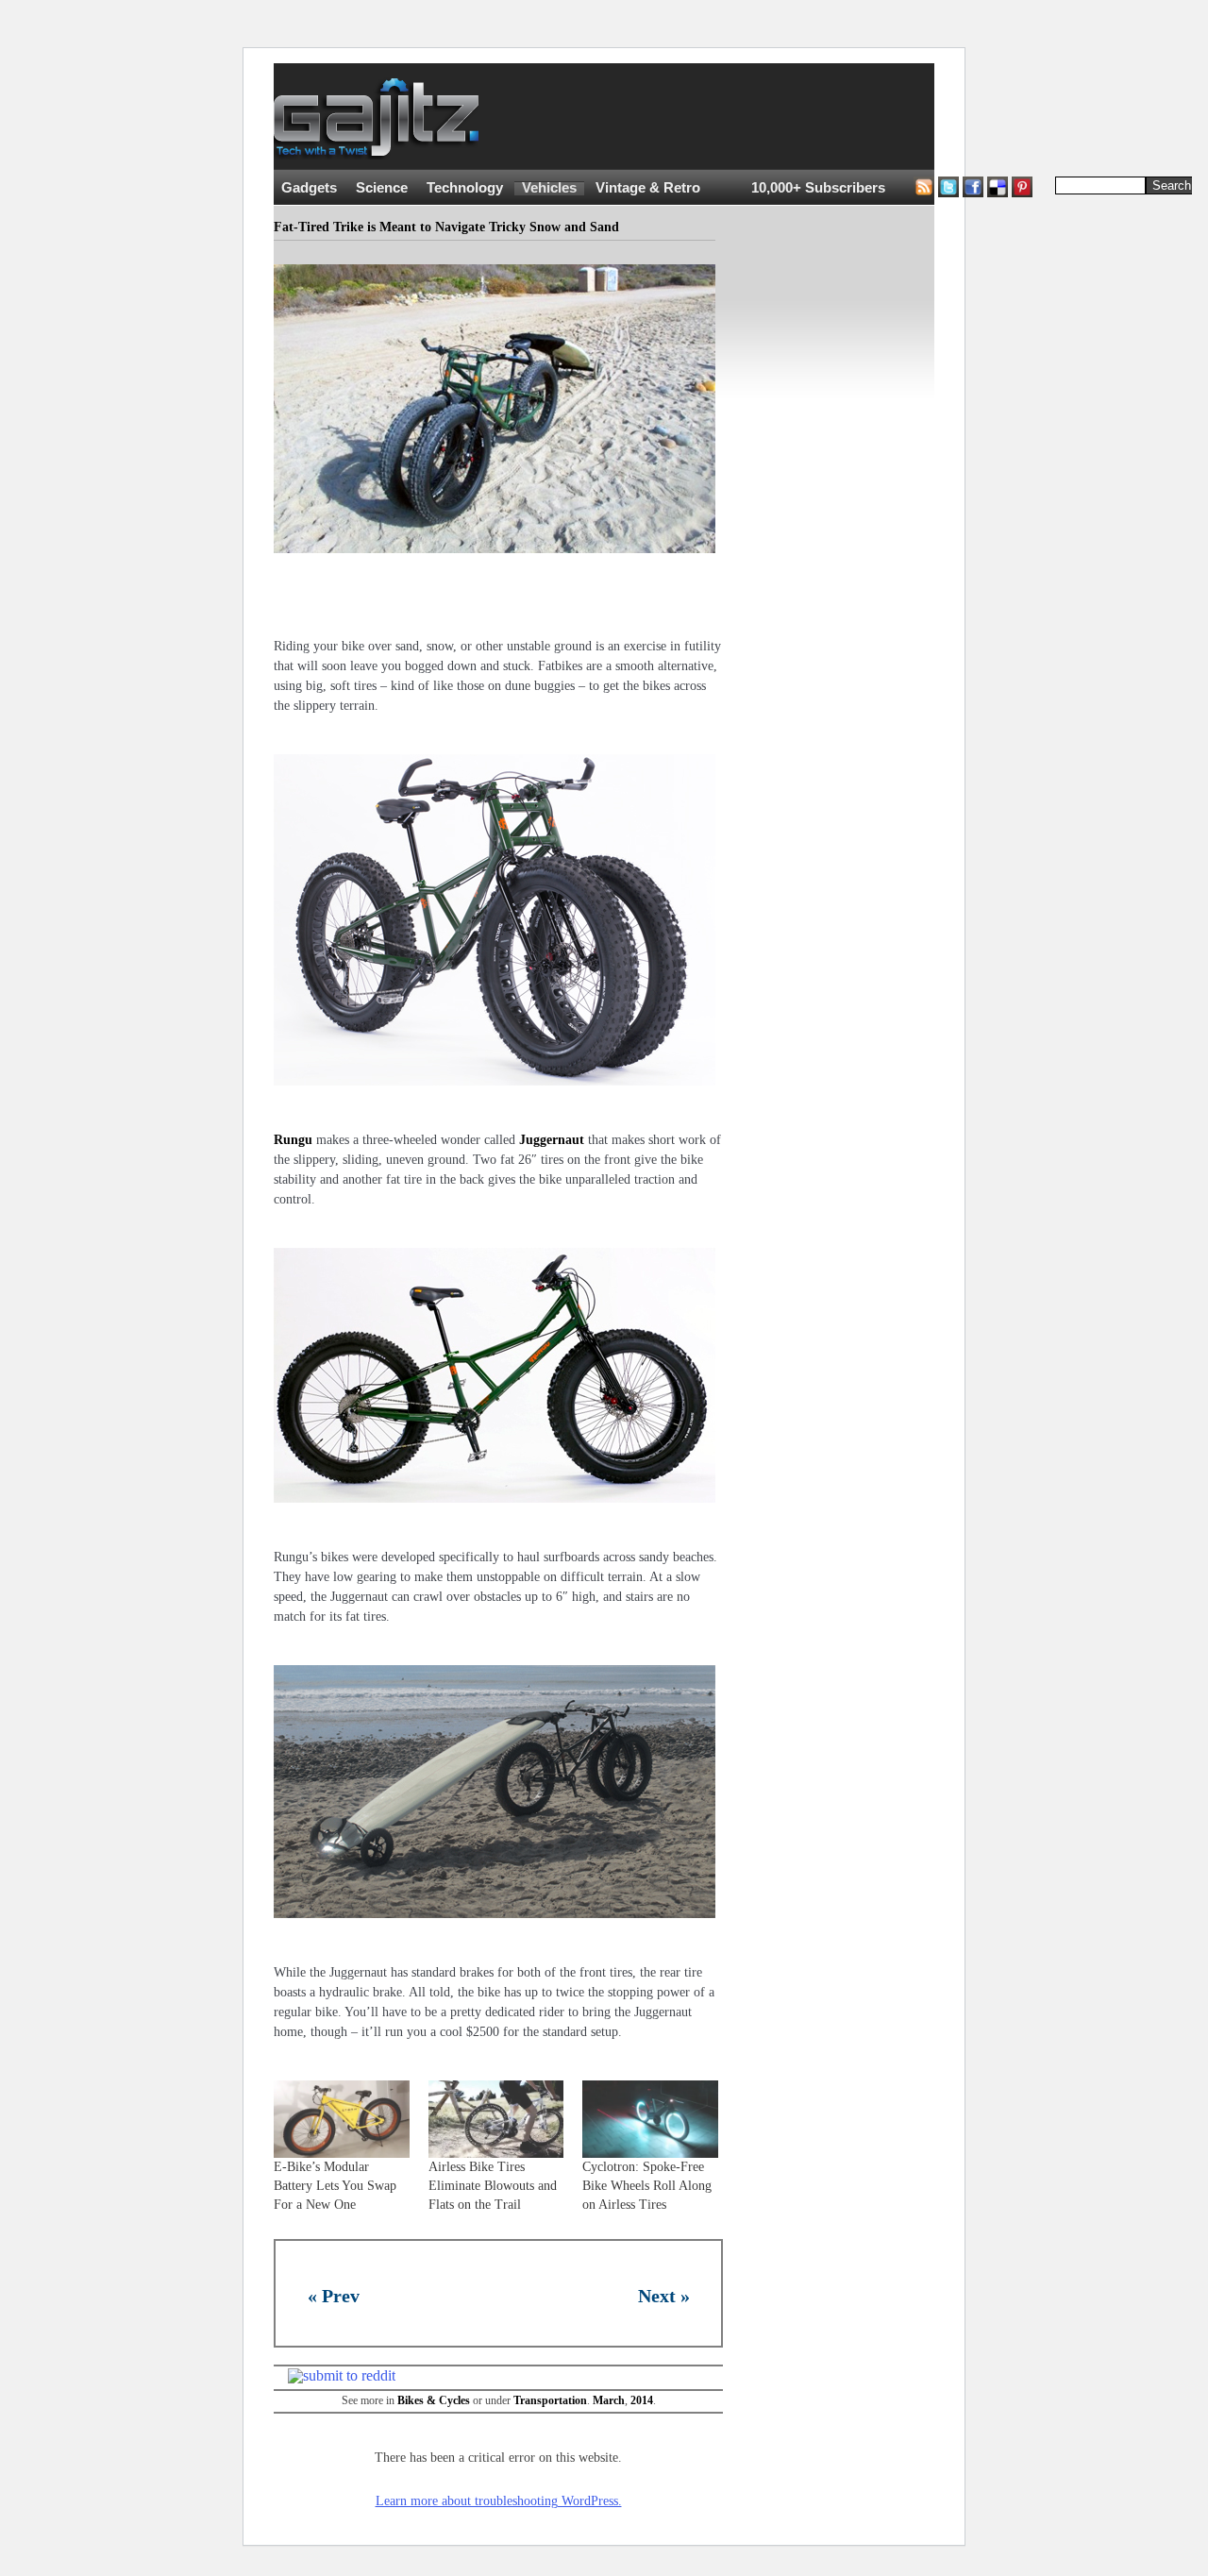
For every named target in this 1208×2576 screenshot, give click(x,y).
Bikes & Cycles (434, 2400)
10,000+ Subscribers (818, 188)
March (609, 2400)
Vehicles (549, 188)
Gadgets (309, 188)
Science (382, 188)
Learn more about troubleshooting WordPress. (499, 2501)
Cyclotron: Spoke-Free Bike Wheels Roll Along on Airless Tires (647, 2186)
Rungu (293, 1140)
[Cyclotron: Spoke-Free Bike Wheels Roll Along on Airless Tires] (650, 2119)
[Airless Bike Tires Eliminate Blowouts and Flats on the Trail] (496, 2119)
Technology (465, 188)
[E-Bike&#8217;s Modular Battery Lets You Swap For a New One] (342, 2119)
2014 (642, 2400)
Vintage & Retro (648, 188)
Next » (664, 2296)
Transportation (550, 2400)
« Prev (334, 2296)
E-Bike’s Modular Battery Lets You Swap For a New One (335, 2186)
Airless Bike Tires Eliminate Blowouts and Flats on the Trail (493, 2186)
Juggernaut (552, 1140)
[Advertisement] (849, 117)
